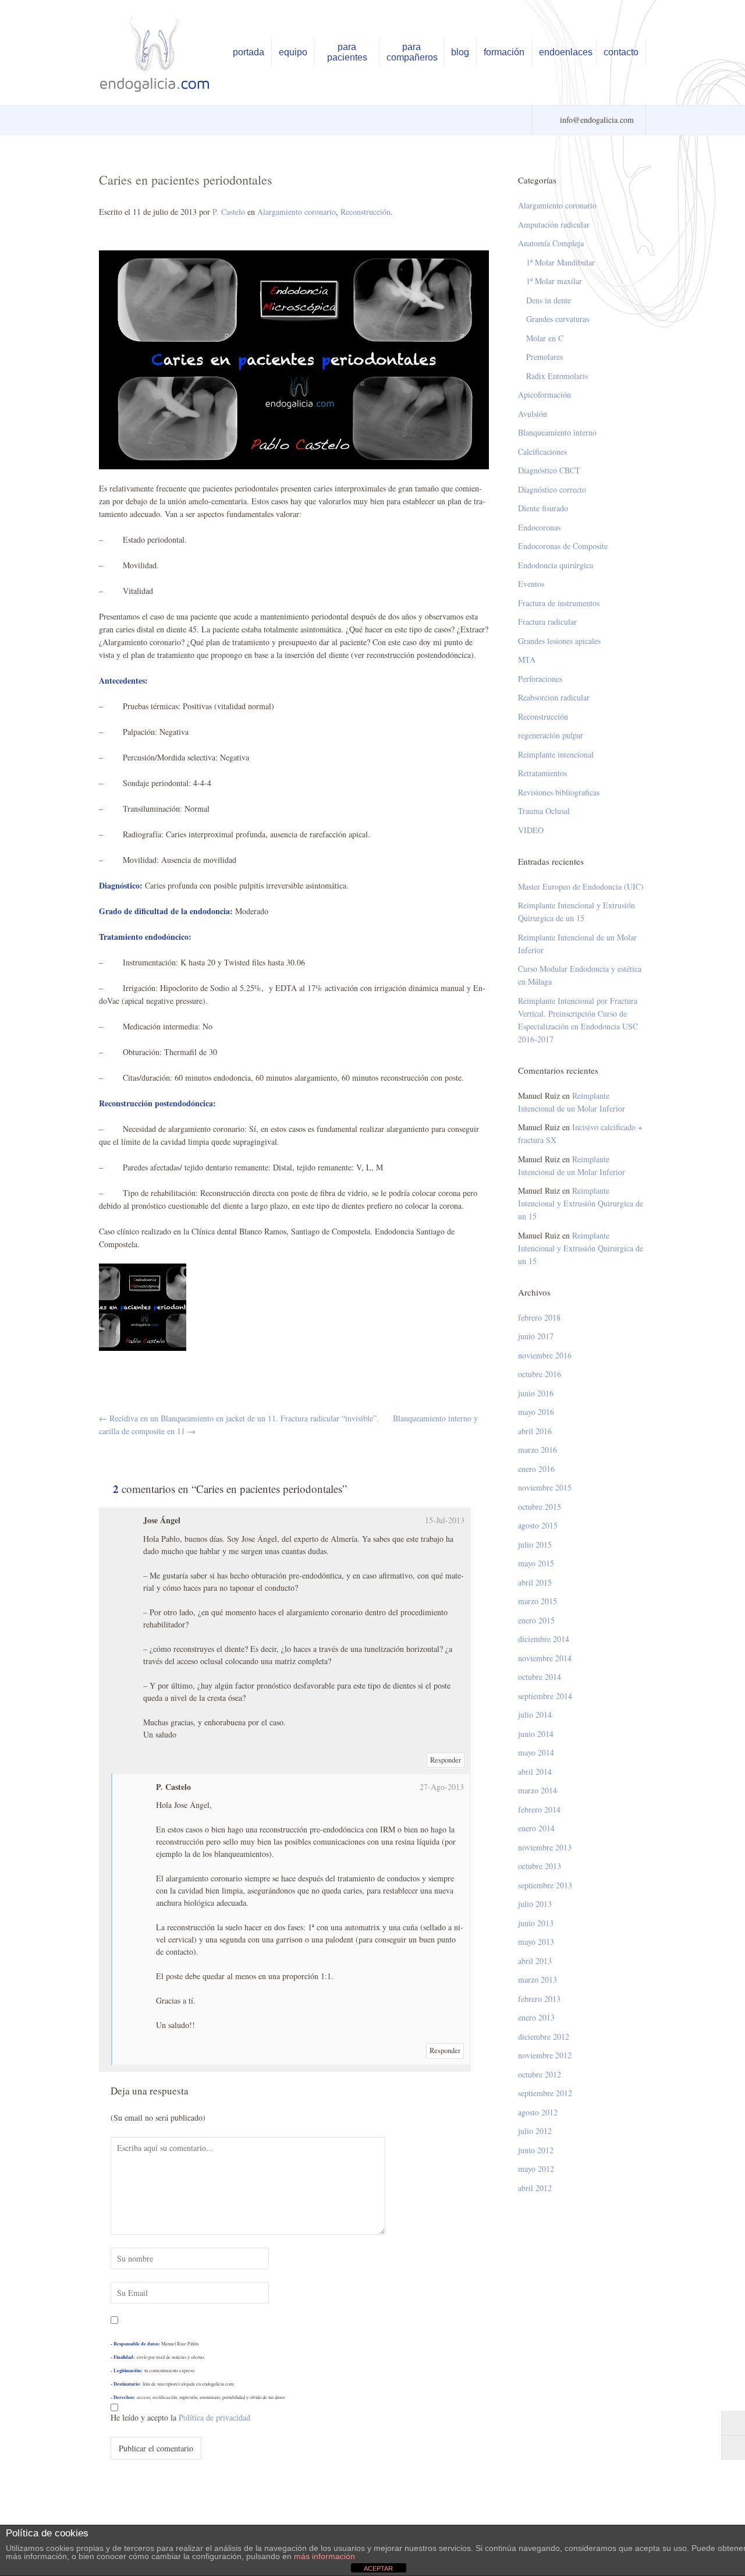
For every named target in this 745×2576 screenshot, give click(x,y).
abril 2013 (535, 1961)
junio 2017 (536, 1336)
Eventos (531, 584)
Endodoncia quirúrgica (556, 565)
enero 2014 (536, 1828)
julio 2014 (535, 1715)
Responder (446, 1760)
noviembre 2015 (545, 1487)
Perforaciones (540, 679)
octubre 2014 (540, 1677)
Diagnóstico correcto (552, 489)
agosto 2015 (538, 1525)
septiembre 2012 (545, 2093)
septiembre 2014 (545, 1696)
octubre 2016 (540, 1374)
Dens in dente (549, 300)
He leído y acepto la (180, 2417)
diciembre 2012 (544, 2037)
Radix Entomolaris (557, 376)
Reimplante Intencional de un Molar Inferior (577, 944)
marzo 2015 (538, 1601)
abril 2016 (535, 1431)
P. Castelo (229, 212)
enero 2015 (536, 1620)
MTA (527, 659)
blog (460, 52)
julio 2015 (535, 1544)
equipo (293, 52)
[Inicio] (156, 54)
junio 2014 (536, 1734)
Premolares (544, 357)
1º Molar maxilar (554, 281)
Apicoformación (544, 394)
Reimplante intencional (556, 754)
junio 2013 (536, 1923)
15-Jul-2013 (445, 1520)
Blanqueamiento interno (557, 432)
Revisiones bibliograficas (559, 792)
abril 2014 (535, 1772)
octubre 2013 (540, 1866)
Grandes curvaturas (558, 319)
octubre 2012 (540, 2074)
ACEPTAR (378, 2568)
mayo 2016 (536, 1412)
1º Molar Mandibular (560, 262)
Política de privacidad (214, 2417)
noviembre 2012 (545, 2055)
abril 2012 (535, 2188)
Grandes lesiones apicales (559, 641)
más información (324, 2556)
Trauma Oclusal (544, 811)
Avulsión (533, 414)
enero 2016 (536, 1469)
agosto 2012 (538, 2112)
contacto (621, 52)
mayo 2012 (536, 2169)
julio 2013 (535, 1904)
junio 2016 (536, 1393)
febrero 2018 (539, 1317)
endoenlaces (566, 52)
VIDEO (531, 830)
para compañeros (412, 52)
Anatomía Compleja (551, 243)
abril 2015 (535, 1582)
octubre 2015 (540, 1507)
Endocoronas (539, 527)
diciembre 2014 (544, 1639)
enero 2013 (536, 2017)
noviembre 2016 (545, 1355)
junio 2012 (536, 2150)
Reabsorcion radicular (554, 697)
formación (504, 52)
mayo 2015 (536, 1563)
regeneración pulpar (551, 735)
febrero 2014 (539, 1809)
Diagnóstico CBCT (549, 470)
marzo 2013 (538, 1979)
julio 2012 (535, 2131)
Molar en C (545, 338)
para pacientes (347, 52)
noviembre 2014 (545, 1658)
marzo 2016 (538, 1450)
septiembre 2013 (545, 1885)
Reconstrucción (366, 212)
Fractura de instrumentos (559, 603)
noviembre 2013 (545, 1847)
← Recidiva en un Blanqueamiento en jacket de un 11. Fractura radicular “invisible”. (239, 1418)
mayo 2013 (536, 1942)
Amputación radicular (554, 224)
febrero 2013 (539, 1999)
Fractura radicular (547, 622)
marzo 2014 (538, 1790)
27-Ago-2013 (442, 1787)
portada (249, 52)
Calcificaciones (542, 452)
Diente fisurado (543, 508)
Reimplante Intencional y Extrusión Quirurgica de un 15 (577, 912)
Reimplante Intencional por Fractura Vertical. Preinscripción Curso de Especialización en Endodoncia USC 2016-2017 (578, 1020)
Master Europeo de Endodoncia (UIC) (581, 887)
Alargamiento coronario (297, 212)
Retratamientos (542, 773)
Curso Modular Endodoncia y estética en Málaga (580, 975)
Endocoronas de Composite (563, 546)
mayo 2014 (536, 1752)
